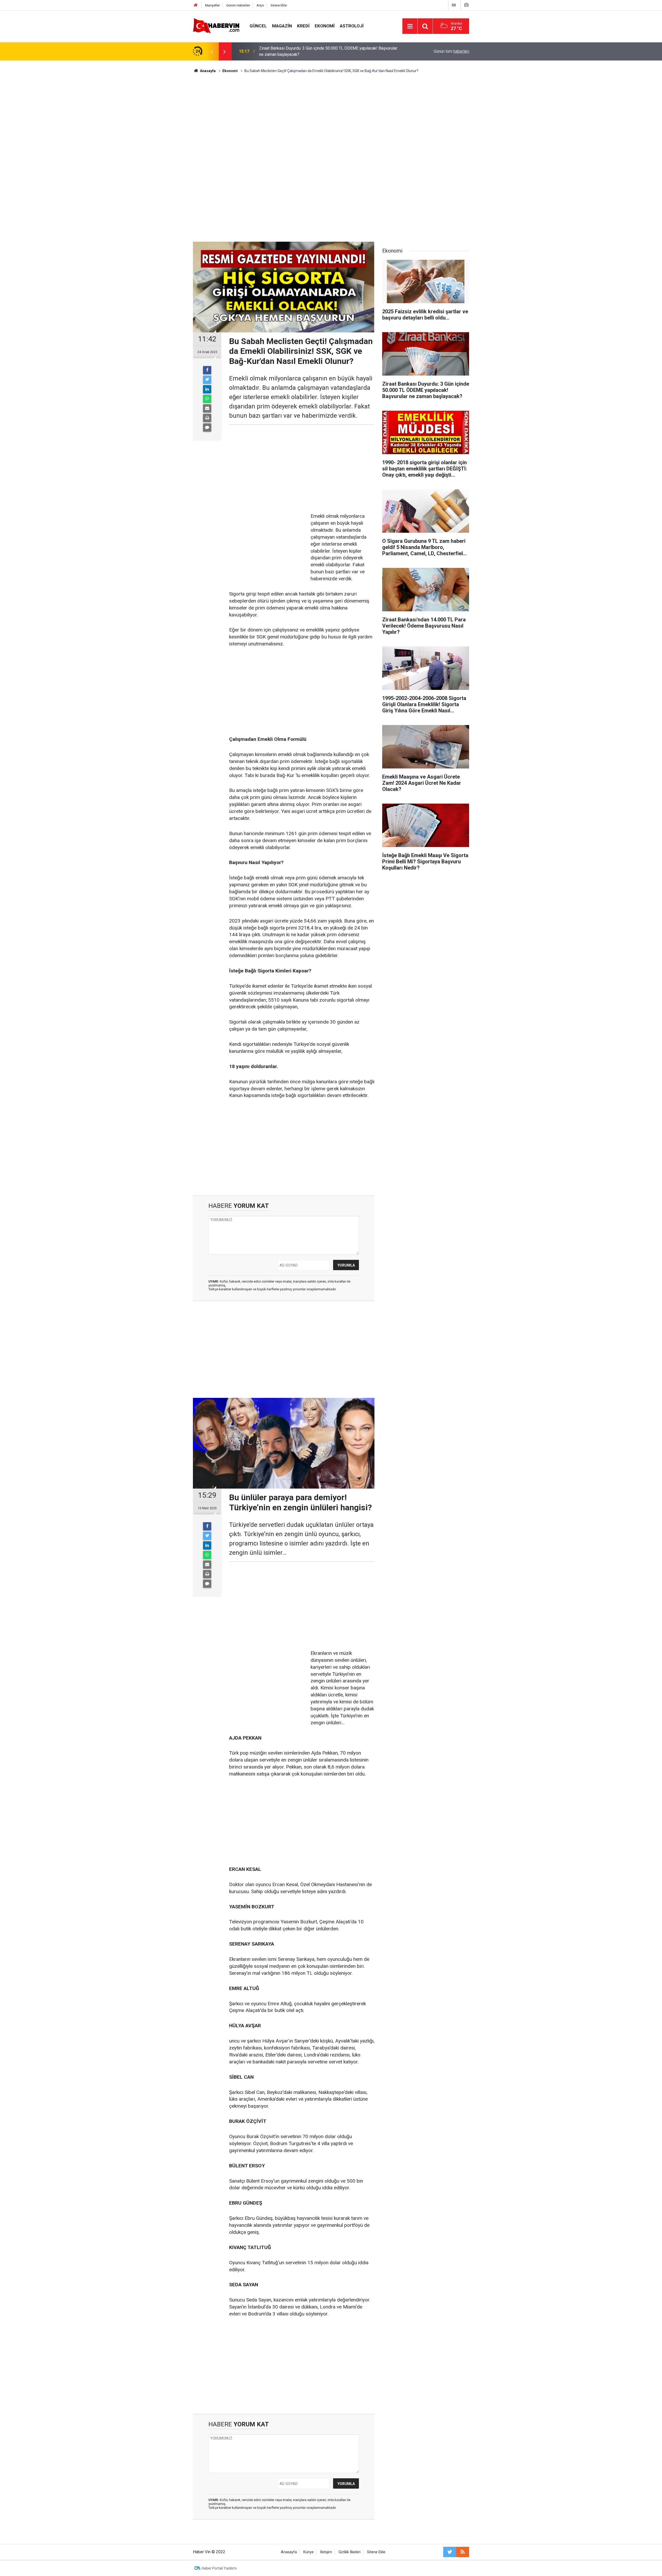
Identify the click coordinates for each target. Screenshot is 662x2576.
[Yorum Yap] (207, 428)
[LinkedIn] (207, 389)
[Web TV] (454, 5)
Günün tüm (451, 51)
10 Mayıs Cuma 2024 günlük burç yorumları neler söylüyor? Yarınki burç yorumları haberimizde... (323, 51)
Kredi (303, 26)
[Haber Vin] (216, 26)
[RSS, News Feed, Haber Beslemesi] (463, 2552)
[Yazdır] (207, 418)
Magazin (282, 26)
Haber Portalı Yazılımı (219, 2568)
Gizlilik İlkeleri (349, 2552)
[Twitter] (207, 380)
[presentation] (212, 51)
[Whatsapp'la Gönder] (207, 399)
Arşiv (260, 5)
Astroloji (352, 26)
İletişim (326, 2552)
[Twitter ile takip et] (450, 2552)
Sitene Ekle (279, 5)
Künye (309, 2552)
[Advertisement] (331, 118)
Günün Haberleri (238, 5)
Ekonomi (325, 26)
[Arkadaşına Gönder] (207, 408)
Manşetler (212, 5)
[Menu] (410, 26)
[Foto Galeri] (466, 5)
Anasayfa (289, 2552)
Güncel (258, 26)
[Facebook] (207, 370)
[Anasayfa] (196, 5)
